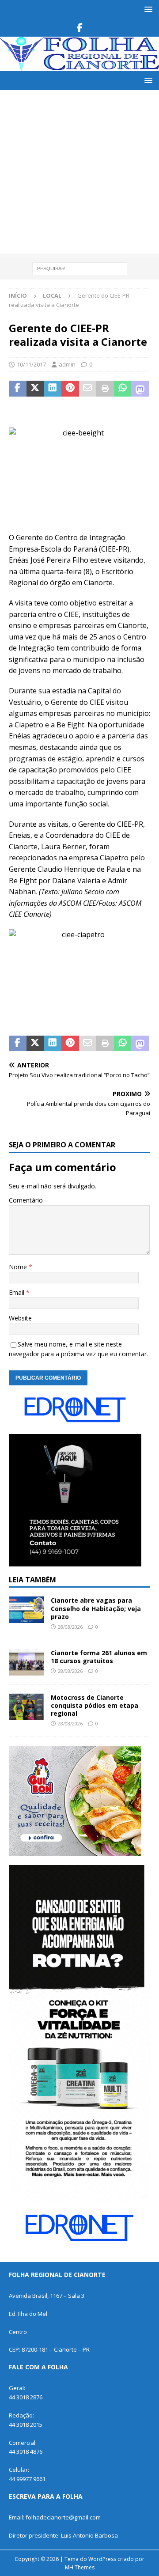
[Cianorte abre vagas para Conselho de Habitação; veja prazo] (26, 1610)
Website (20, 1318)
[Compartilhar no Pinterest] (70, 389)
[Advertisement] (79, 174)
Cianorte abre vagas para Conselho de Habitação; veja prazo (96, 1608)
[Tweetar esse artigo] (35, 389)
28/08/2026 (70, 1627)
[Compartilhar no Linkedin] (53, 389)
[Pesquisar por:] (80, 268)
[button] (147, 9)
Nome (19, 1267)
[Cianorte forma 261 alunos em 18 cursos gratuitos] (26, 1662)
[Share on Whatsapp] (123, 389)
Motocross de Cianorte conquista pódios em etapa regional (95, 1705)
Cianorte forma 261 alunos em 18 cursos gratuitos (99, 1657)
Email (17, 1292)
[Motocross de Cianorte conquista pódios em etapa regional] (26, 1707)
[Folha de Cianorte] (79, 66)
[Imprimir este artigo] (105, 389)
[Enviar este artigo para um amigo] (88, 389)
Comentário (26, 1200)
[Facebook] (80, 28)
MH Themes (80, 2567)
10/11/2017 (31, 364)
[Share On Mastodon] (140, 389)
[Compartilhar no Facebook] (18, 389)
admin (67, 364)
